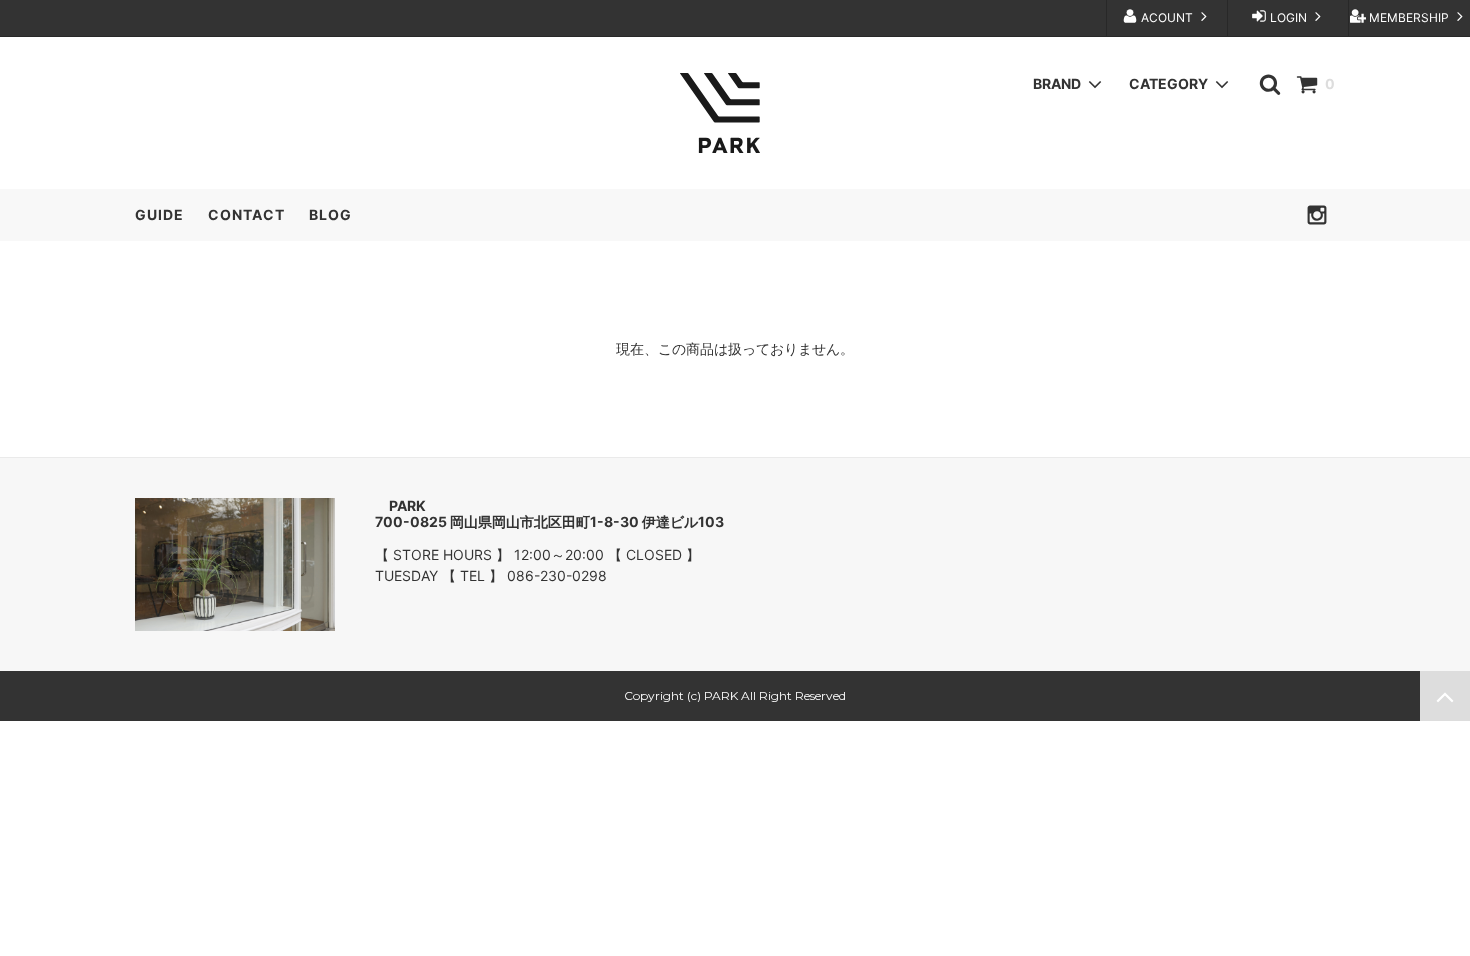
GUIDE (159, 214)
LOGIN (1288, 17)
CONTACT (246, 214)
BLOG (330, 214)
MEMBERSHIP (1409, 17)
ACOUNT (1167, 17)
